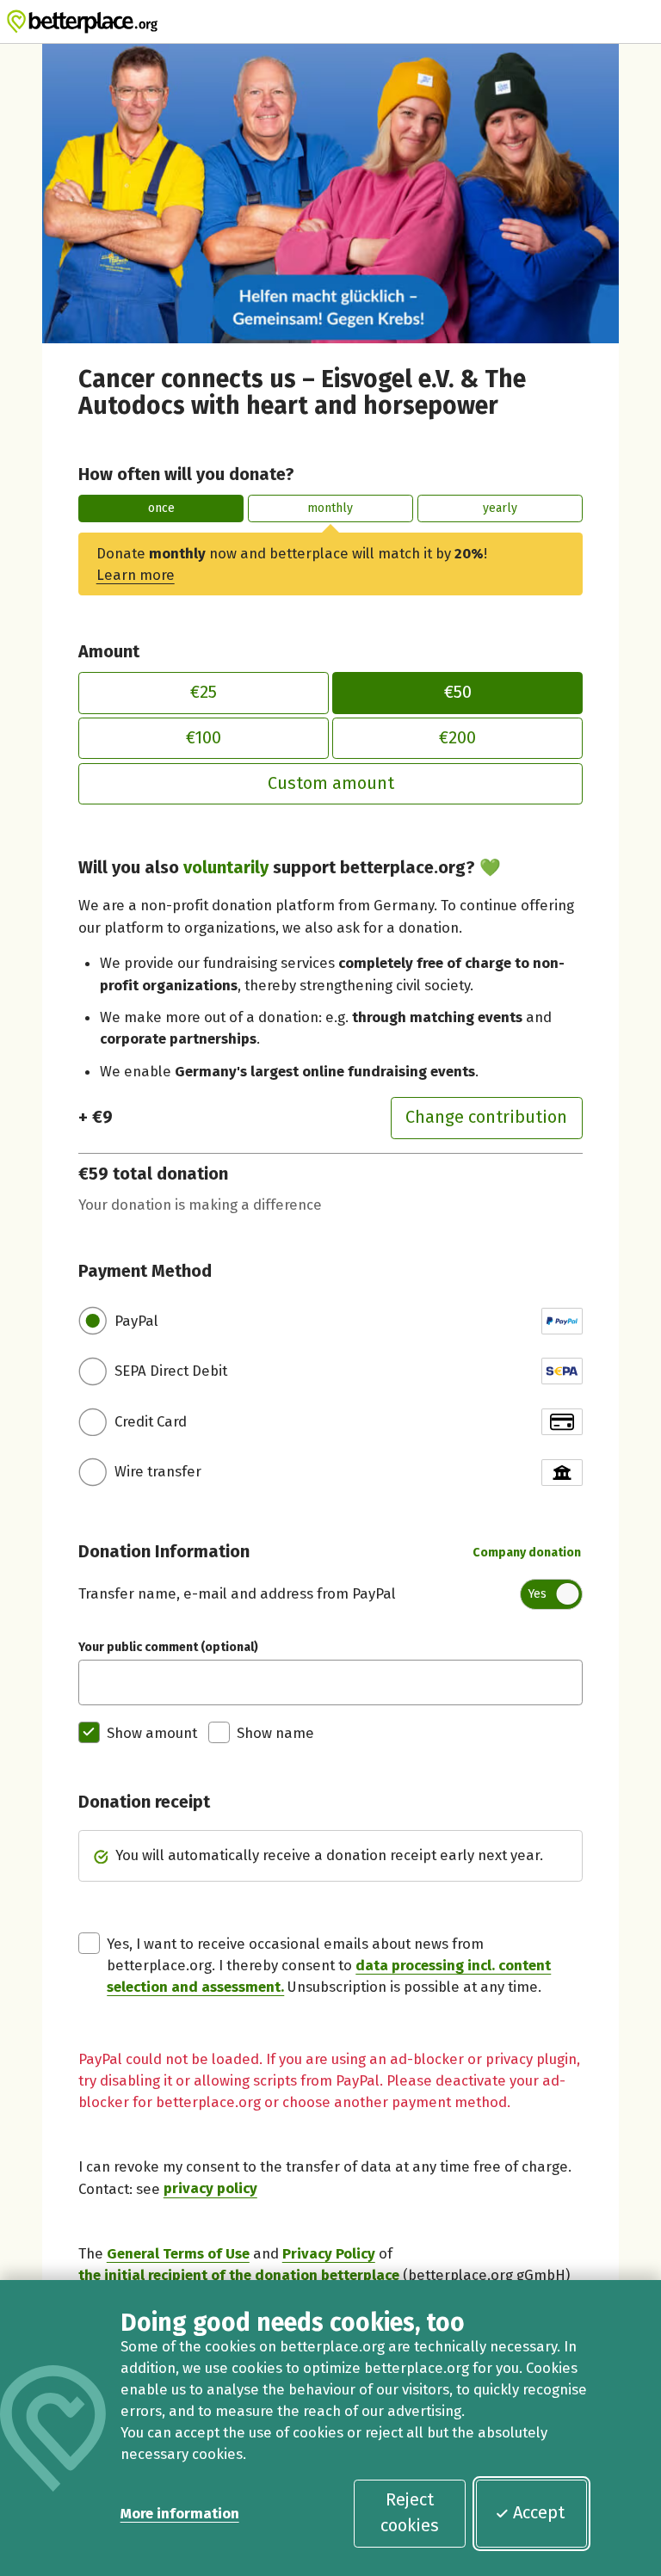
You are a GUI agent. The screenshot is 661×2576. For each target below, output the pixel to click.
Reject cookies (410, 2512)
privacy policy (210, 2189)
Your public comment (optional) (168, 1647)
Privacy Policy (329, 2253)
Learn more (136, 575)
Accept (539, 2512)
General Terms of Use (178, 2253)
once (161, 508)
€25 (204, 692)
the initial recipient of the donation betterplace (239, 2275)
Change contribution (486, 1117)
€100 (204, 737)
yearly (500, 508)
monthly (330, 508)
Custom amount (331, 783)
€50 (458, 692)
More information (180, 2513)
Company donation (527, 1553)
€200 (457, 737)
